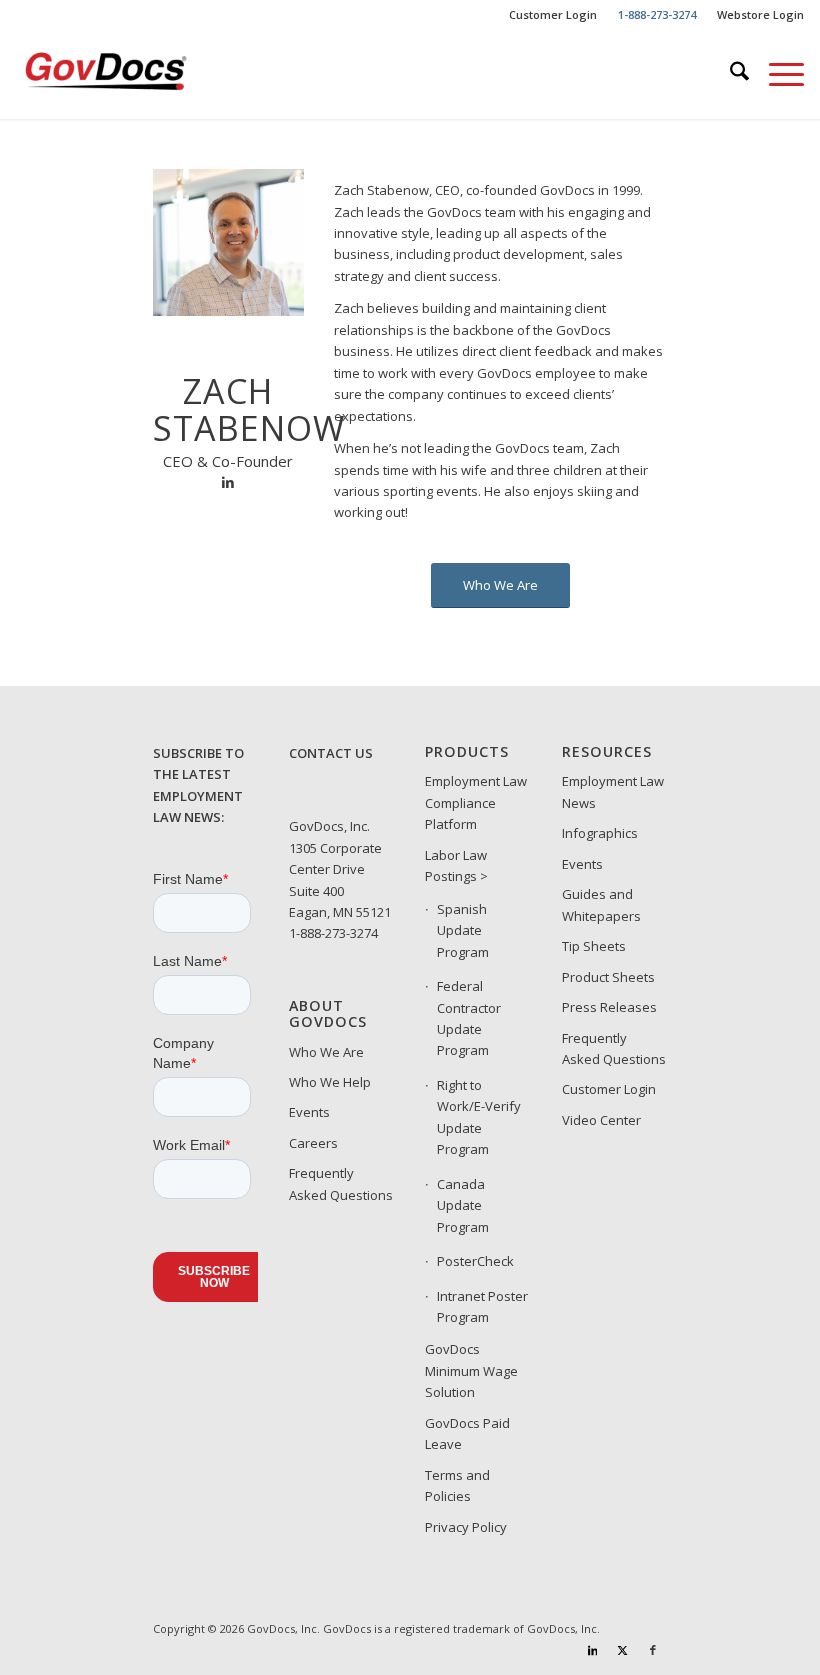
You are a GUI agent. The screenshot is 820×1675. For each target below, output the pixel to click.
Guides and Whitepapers (601, 904)
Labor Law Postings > (456, 865)
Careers (313, 1143)
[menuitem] (553, 15)
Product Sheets (608, 977)
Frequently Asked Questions (341, 1183)
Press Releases (609, 1007)
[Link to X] (623, 1650)
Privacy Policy (466, 1527)
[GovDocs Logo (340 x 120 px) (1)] (143, 74)
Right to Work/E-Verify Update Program (479, 1117)
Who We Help (330, 1082)
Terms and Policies (457, 1485)
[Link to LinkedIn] (593, 1650)
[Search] (729, 74)
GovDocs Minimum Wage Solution (471, 1370)
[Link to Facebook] (653, 1650)
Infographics (600, 833)
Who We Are (326, 1052)
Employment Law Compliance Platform (476, 802)
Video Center (601, 1120)
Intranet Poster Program (482, 1306)
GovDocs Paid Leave (467, 1433)
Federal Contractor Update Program (469, 1018)
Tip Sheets (594, 946)
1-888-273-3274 (333, 933)
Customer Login (553, 14)
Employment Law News (613, 791)
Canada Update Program (463, 1205)
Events (309, 1112)
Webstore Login (760, 14)
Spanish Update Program (463, 930)
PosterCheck (475, 1261)
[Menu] (776, 74)
